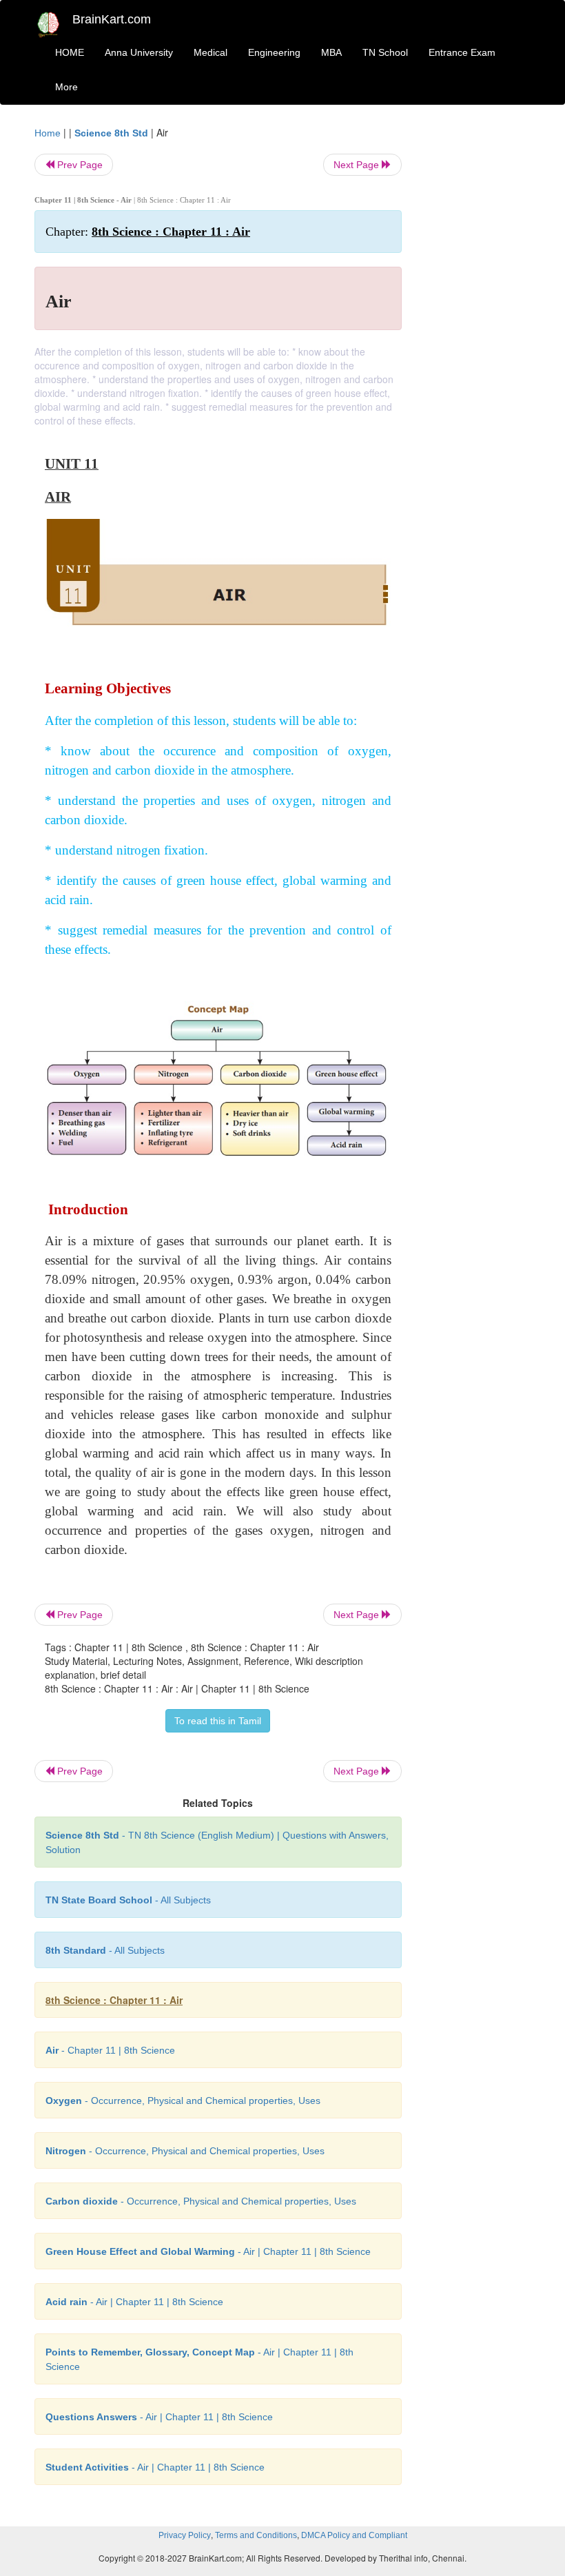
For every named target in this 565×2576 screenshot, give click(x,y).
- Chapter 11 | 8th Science (110, 2050)
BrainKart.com (112, 19)
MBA (331, 52)
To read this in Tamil (218, 1721)
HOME (70, 52)
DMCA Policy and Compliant (354, 2535)
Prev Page (79, 165)
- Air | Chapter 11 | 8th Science (208, 2251)
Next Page (358, 165)
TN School (385, 52)
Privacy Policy (185, 2535)
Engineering (274, 52)
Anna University (139, 52)
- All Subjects (128, 1900)
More (66, 87)
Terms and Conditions (256, 2535)
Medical (210, 52)
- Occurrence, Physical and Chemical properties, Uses (183, 2100)
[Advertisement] (477, 332)
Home (48, 133)
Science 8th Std (111, 133)
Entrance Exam (462, 52)
